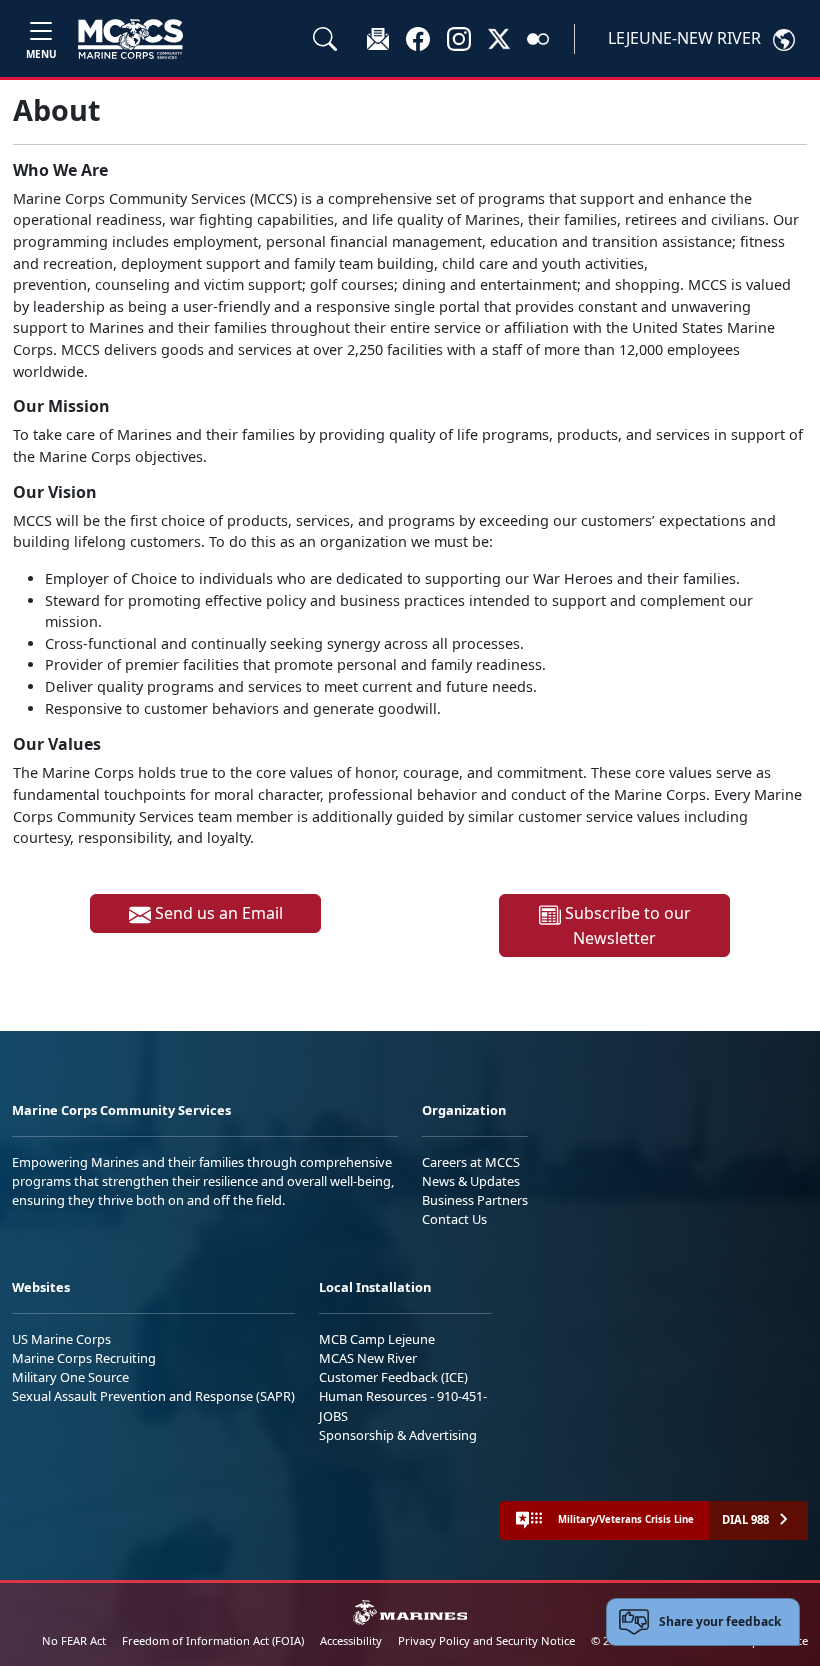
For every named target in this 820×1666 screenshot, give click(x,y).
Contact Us (454, 1219)
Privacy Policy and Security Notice (486, 1640)
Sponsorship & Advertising (398, 1435)
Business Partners (475, 1200)
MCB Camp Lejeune (377, 1339)
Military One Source (70, 1377)
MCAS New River (368, 1358)
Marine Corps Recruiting (84, 1358)
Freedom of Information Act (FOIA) (213, 1640)
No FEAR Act (74, 1640)
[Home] (130, 39)
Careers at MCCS (471, 1162)
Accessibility (351, 1640)
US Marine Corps (61, 1339)
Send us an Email (217, 913)
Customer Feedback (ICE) (393, 1377)
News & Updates (471, 1181)
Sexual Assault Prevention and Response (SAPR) (153, 1396)
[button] (418, 38)
